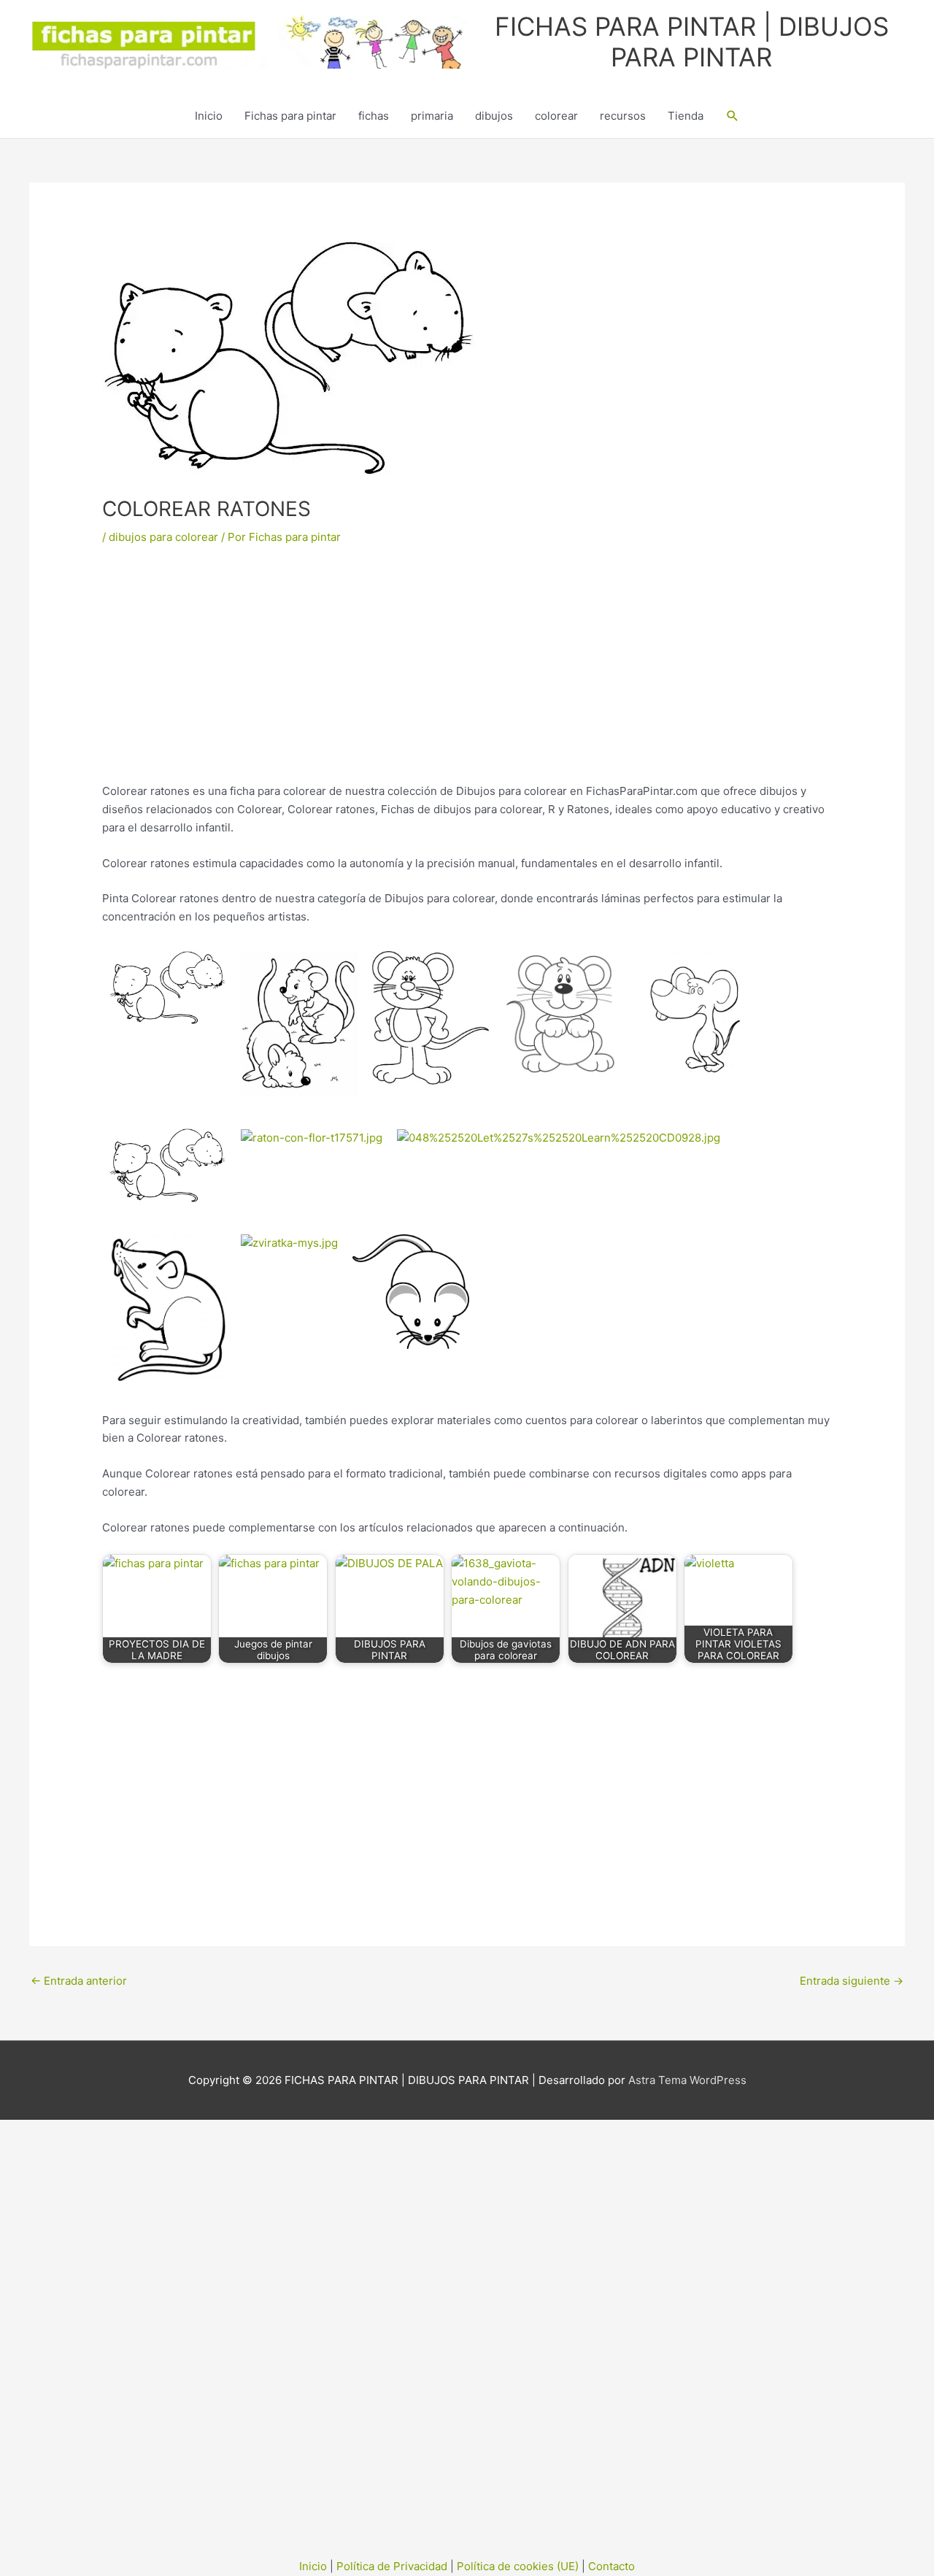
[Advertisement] (467, 674)
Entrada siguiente (852, 1981)
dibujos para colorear (163, 537)
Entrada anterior (79, 1981)
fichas (374, 116)
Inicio (209, 116)
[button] (733, 116)
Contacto (611, 2566)
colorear (556, 116)
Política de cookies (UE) (518, 2566)
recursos (623, 116)
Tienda (686, 116)
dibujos (494, 116)
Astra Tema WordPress (687, 2080)
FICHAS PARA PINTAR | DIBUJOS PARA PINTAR (692, 42)
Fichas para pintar (290, 116)
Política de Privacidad (392, 2566)
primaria (432, 116)
